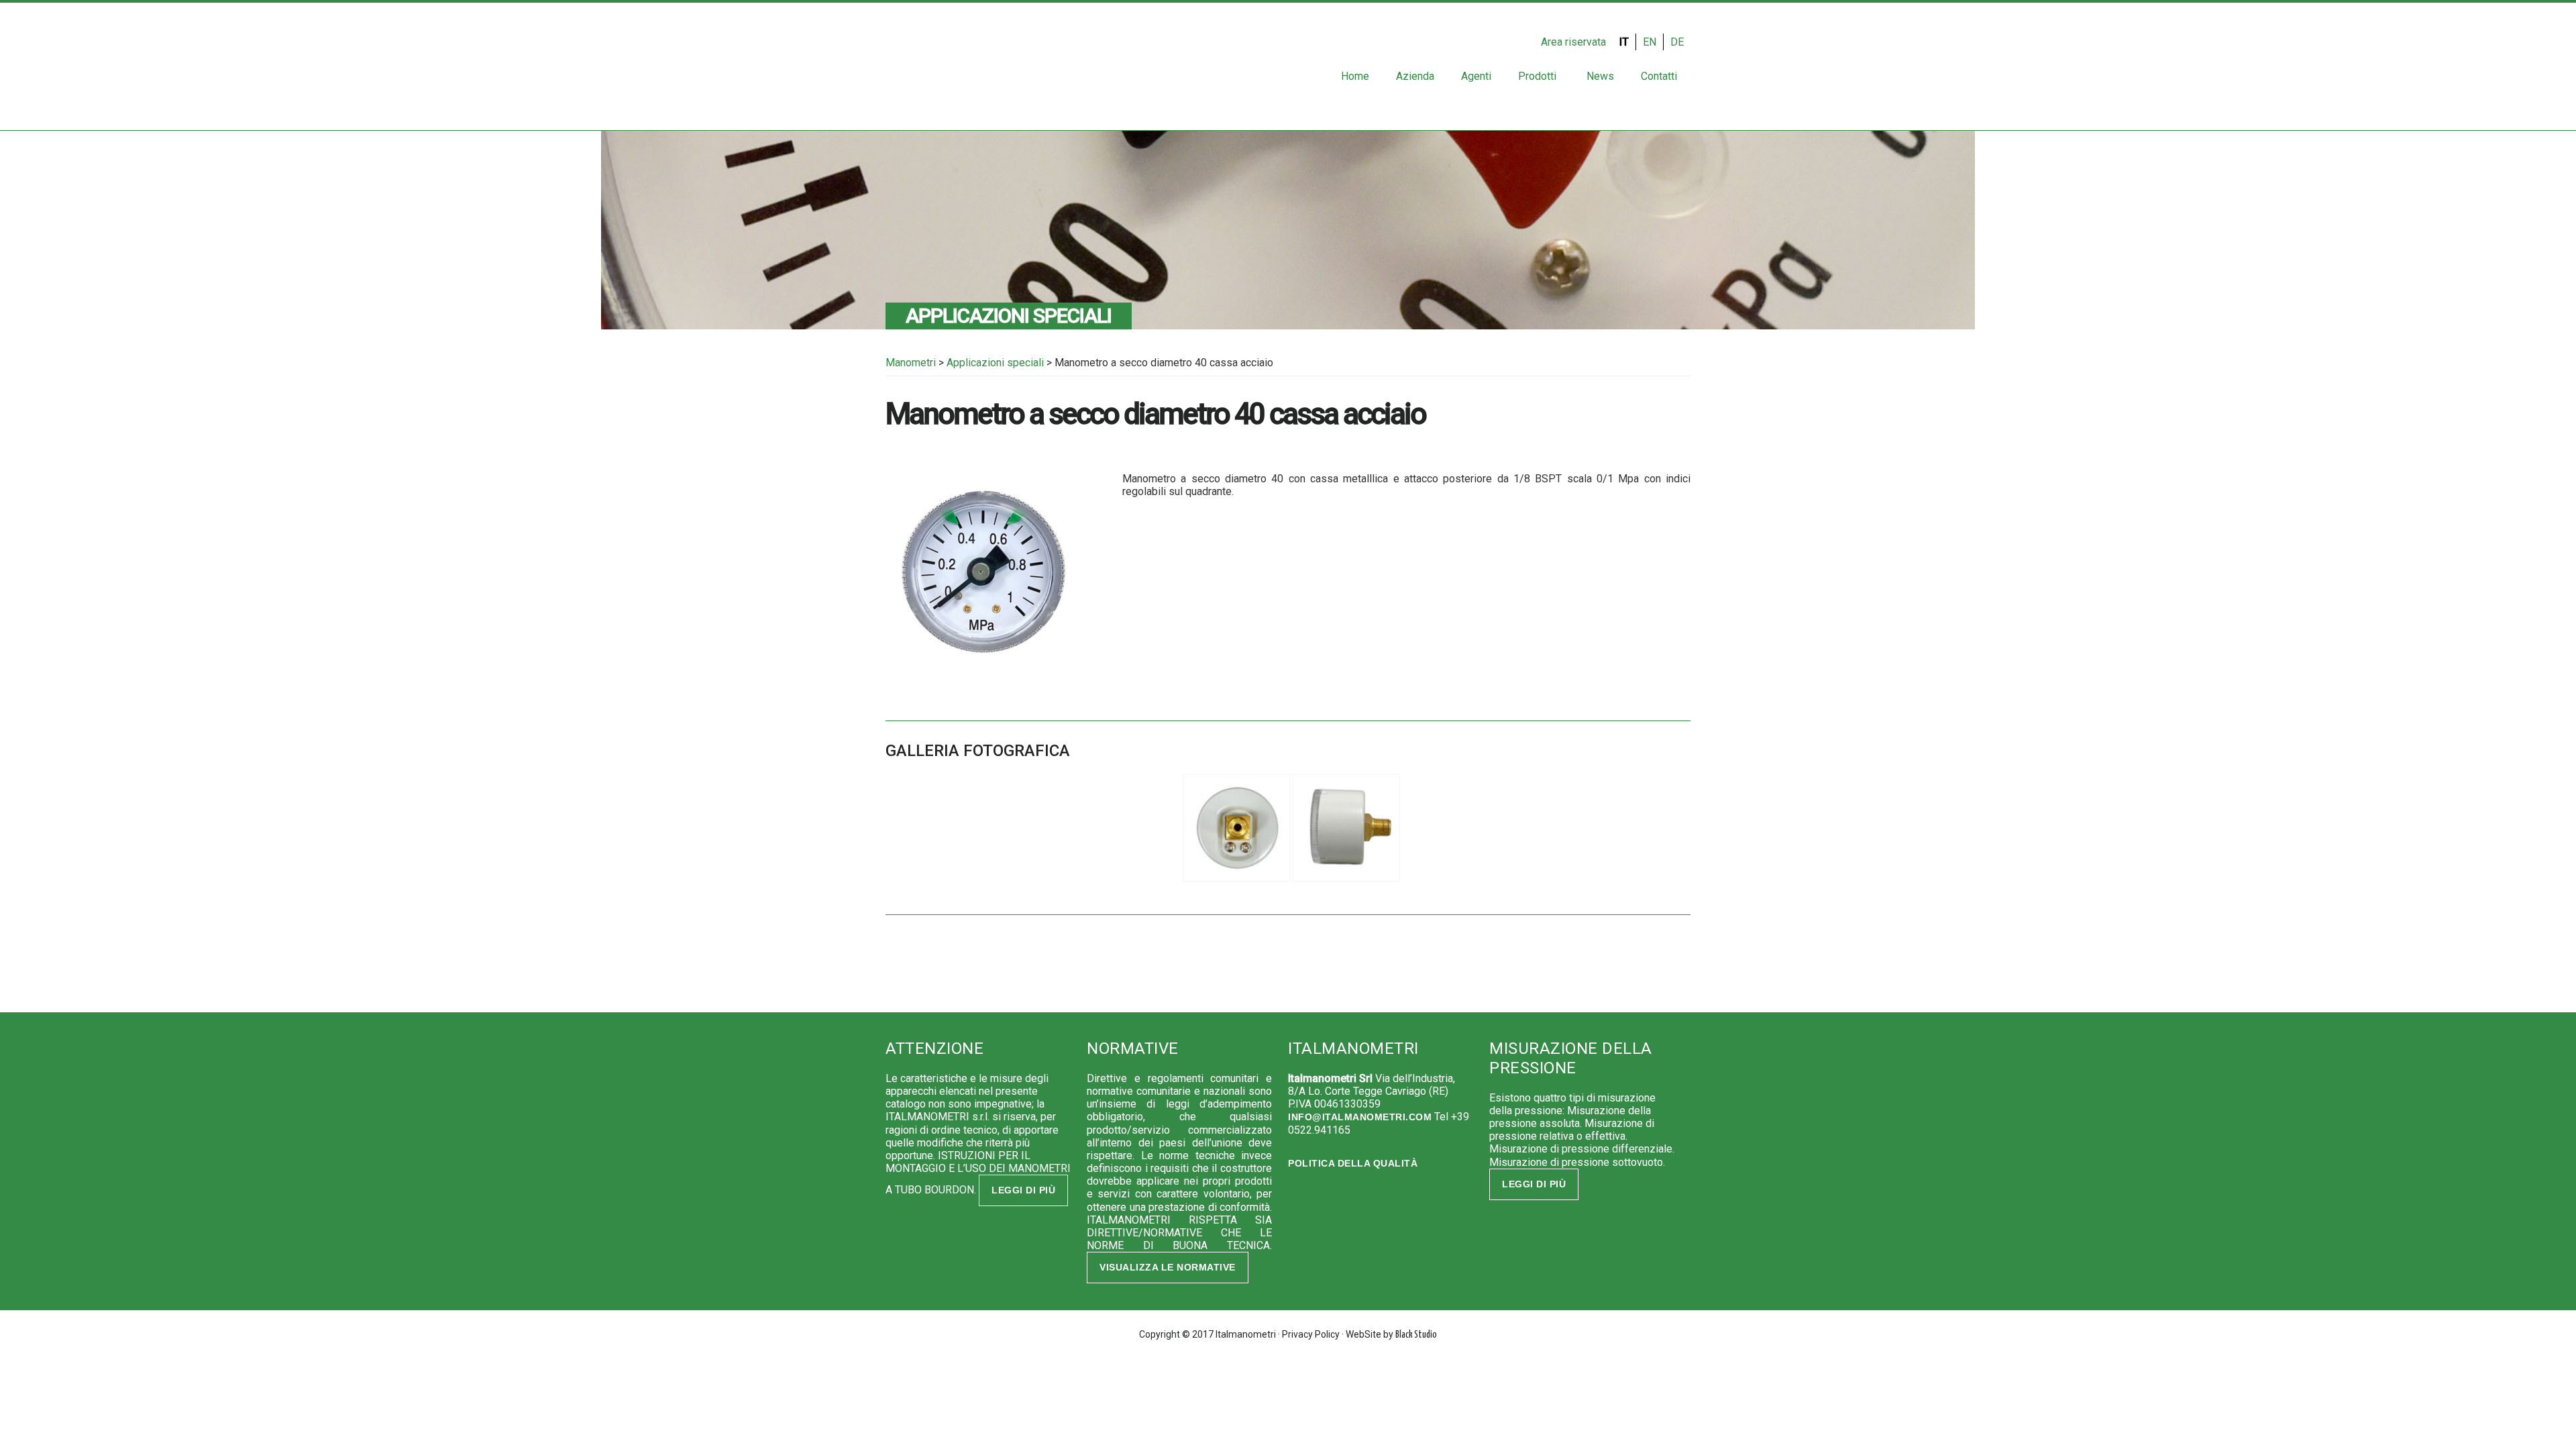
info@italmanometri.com (1360, 1117)
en (1650, 42)
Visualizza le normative (1168, 1267)
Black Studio (1416, 1335)
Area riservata (1573, 42)
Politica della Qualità (1353, 1163)
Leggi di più (1023, 1190)
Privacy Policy (1311, 1334)
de (1677, 42)
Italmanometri (929, 70)
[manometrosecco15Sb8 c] (1236, 881)
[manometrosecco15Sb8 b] (1346, 881)
